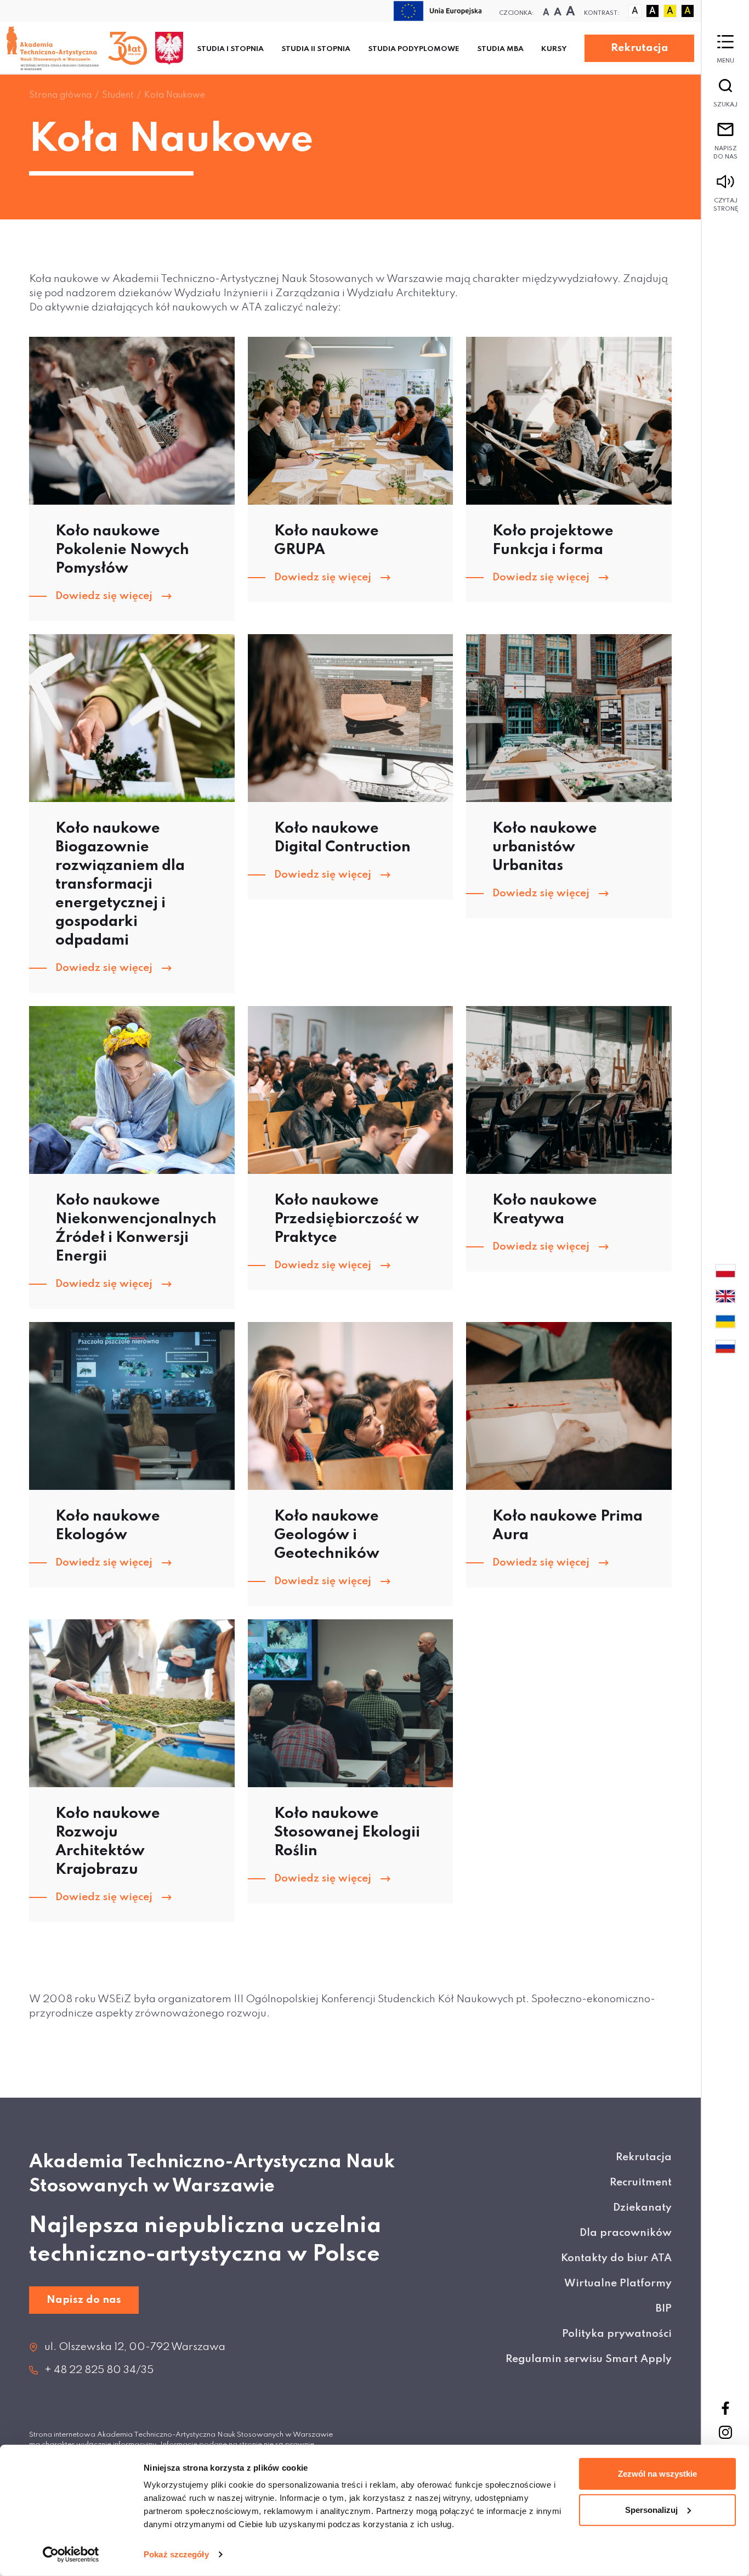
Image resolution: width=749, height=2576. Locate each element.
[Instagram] (725, 2432)
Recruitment (641, 2182)
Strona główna (60, 95)
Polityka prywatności (617, 2334)
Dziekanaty (642, 2208)
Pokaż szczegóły (176, 2554)
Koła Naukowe (175, 95)
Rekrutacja (640, 48)
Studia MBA (500, 49)
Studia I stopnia (230, 49)
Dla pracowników (626, 2233)
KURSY (554, 49)
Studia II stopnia (316, 49)
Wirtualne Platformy (618, 2283)
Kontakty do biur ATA (616, 2258)
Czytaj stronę (726, 205)
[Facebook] (725, 2408)
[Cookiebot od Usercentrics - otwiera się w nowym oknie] (71, 2555)
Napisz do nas (725, 153)
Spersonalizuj (651, 2509)
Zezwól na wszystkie (657, 2474)
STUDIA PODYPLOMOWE (414, 49)
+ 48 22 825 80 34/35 (99, 2370)
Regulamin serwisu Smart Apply (589, 2359)
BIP (664, 2309)
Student (118, 95)
